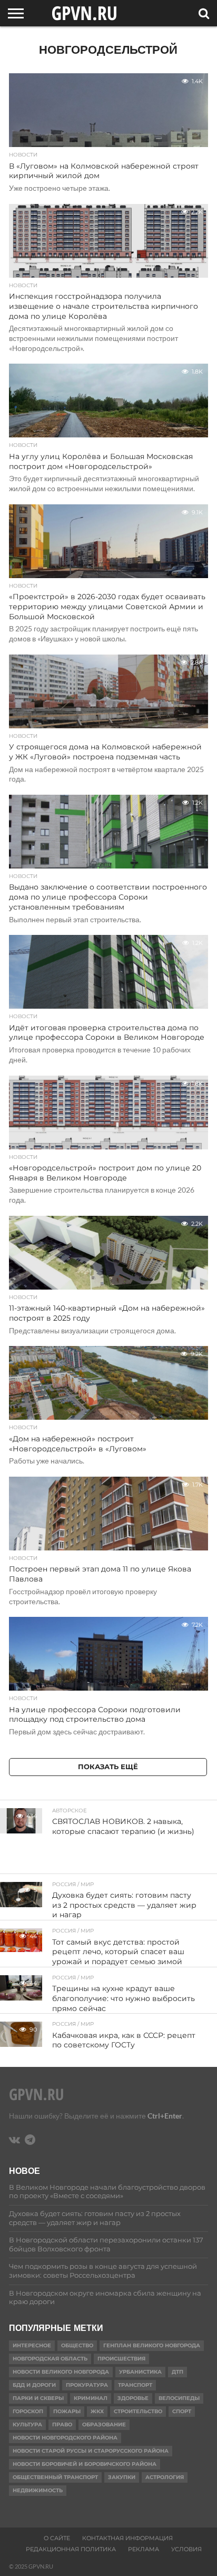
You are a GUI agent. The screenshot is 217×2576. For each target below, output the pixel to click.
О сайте (57, 2538)
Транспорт (135, 2385)
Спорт (182, 2411)
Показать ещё (108, 1767)
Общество (77, 2345)
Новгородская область (50, 2359)
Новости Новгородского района (65, 2438)
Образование (104, 2424)
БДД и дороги (34, 2385)
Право (62, 2424)
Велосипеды (179, 2398)
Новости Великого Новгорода (61, 2372)
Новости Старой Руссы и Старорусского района (91, 2451)
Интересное (32, 2345)
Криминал (91, 2398)
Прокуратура (87, 2385)
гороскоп (28, 2411)
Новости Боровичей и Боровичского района (85, 2464)
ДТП (177, 2372)
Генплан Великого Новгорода (152, 2345)
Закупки (122, 2477)
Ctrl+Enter (165, 2116)
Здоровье (133, 2398)
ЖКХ (97, 2411)
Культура (27, 2424)
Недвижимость (38, 2490)
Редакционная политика (71, 2549)
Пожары (67, 2411)
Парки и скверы (38, 2398)
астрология (165, 2477)
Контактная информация (127, 2538)
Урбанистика (140, 2372)
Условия (186, 2549)
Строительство (138, 2411)
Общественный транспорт (55, 2477)
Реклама (144, 2549)
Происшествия (121, 2359)
